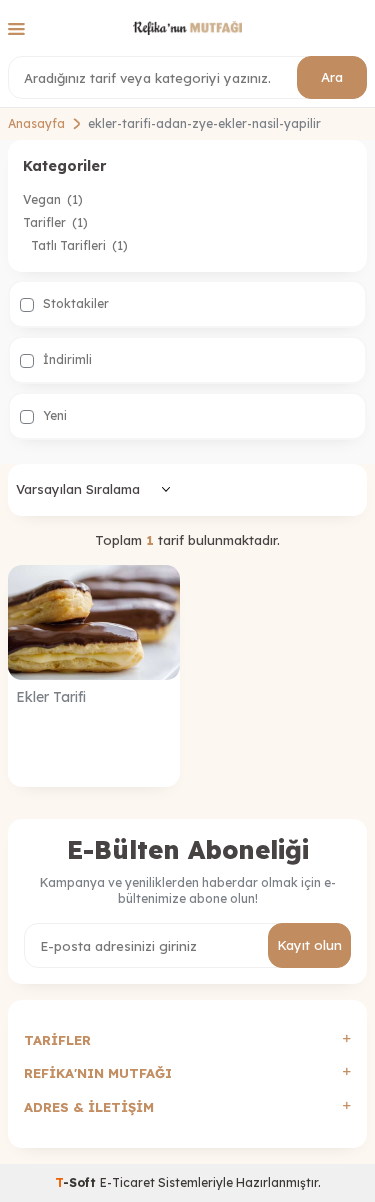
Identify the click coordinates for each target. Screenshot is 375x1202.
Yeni (53, 415)
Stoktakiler (74, 303)
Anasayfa (36, 123)
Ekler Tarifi (51, 697)
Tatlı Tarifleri (79, 245)
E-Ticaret (127, 1182)
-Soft (77, 1182)
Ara (332, 77)
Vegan (53, 199)
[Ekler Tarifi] (94, 622)
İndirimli (66, 359)
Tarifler (55, 222)
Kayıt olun (309, 945)
